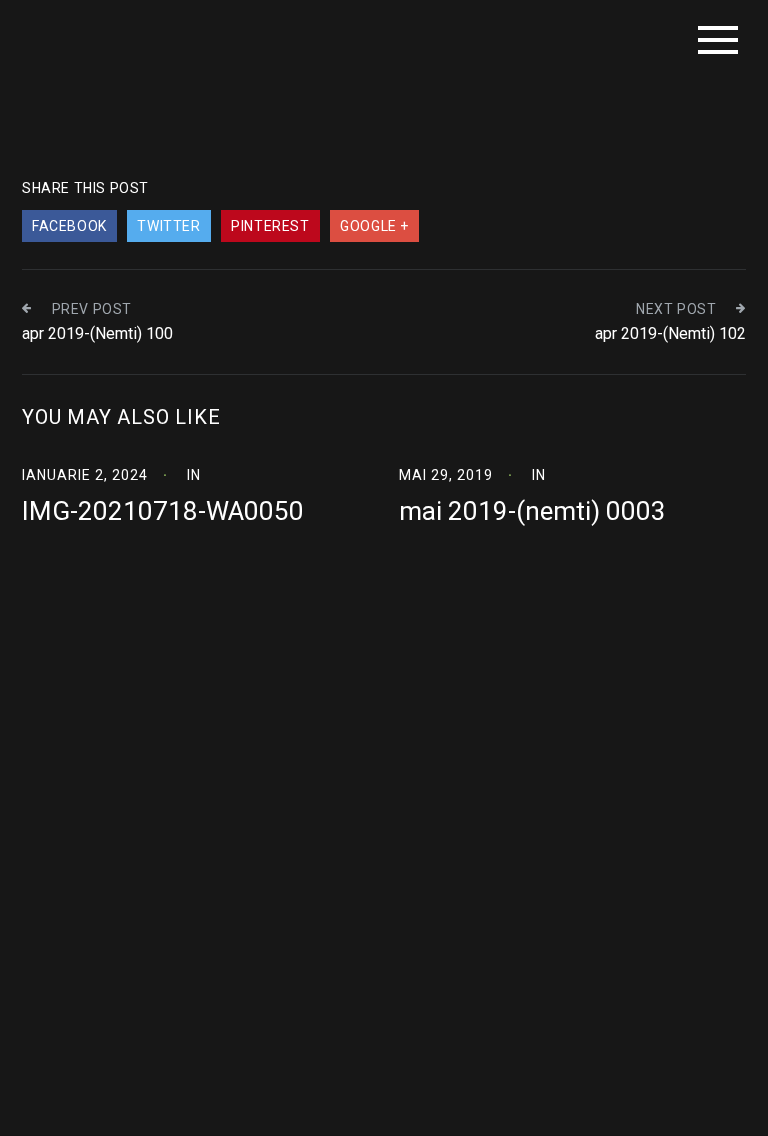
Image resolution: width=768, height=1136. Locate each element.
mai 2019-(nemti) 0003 (532, 511)
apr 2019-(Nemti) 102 (670, 333)
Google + (374, 226)
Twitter (168, 226)
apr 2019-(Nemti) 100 (97, 333)
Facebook (69, 226)
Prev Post (92, 309)
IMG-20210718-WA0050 (163, 511)
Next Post (676, 309)
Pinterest (270, 226)
